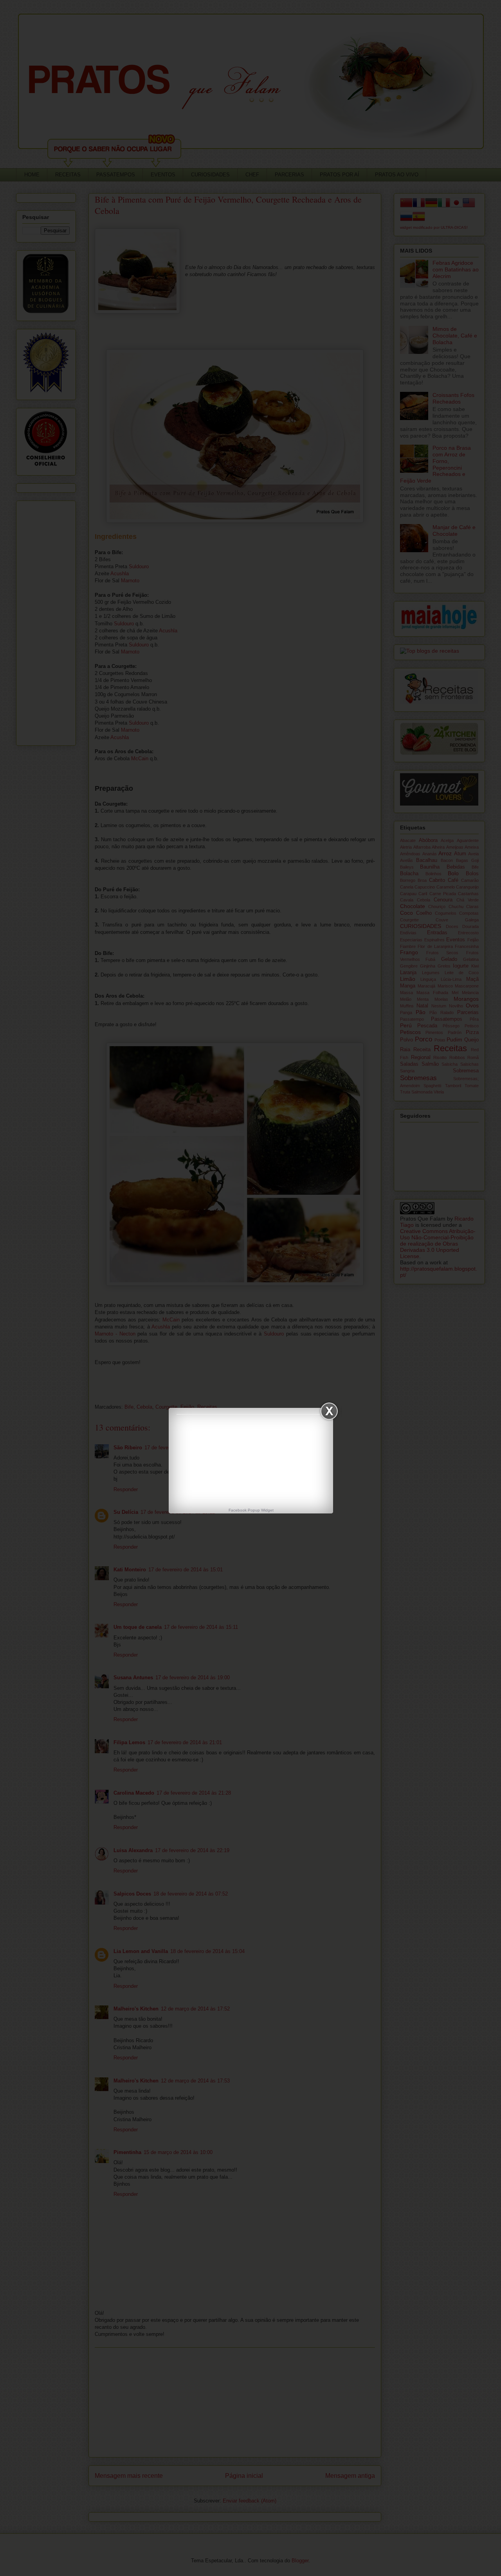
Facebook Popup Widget (251, 1510)
